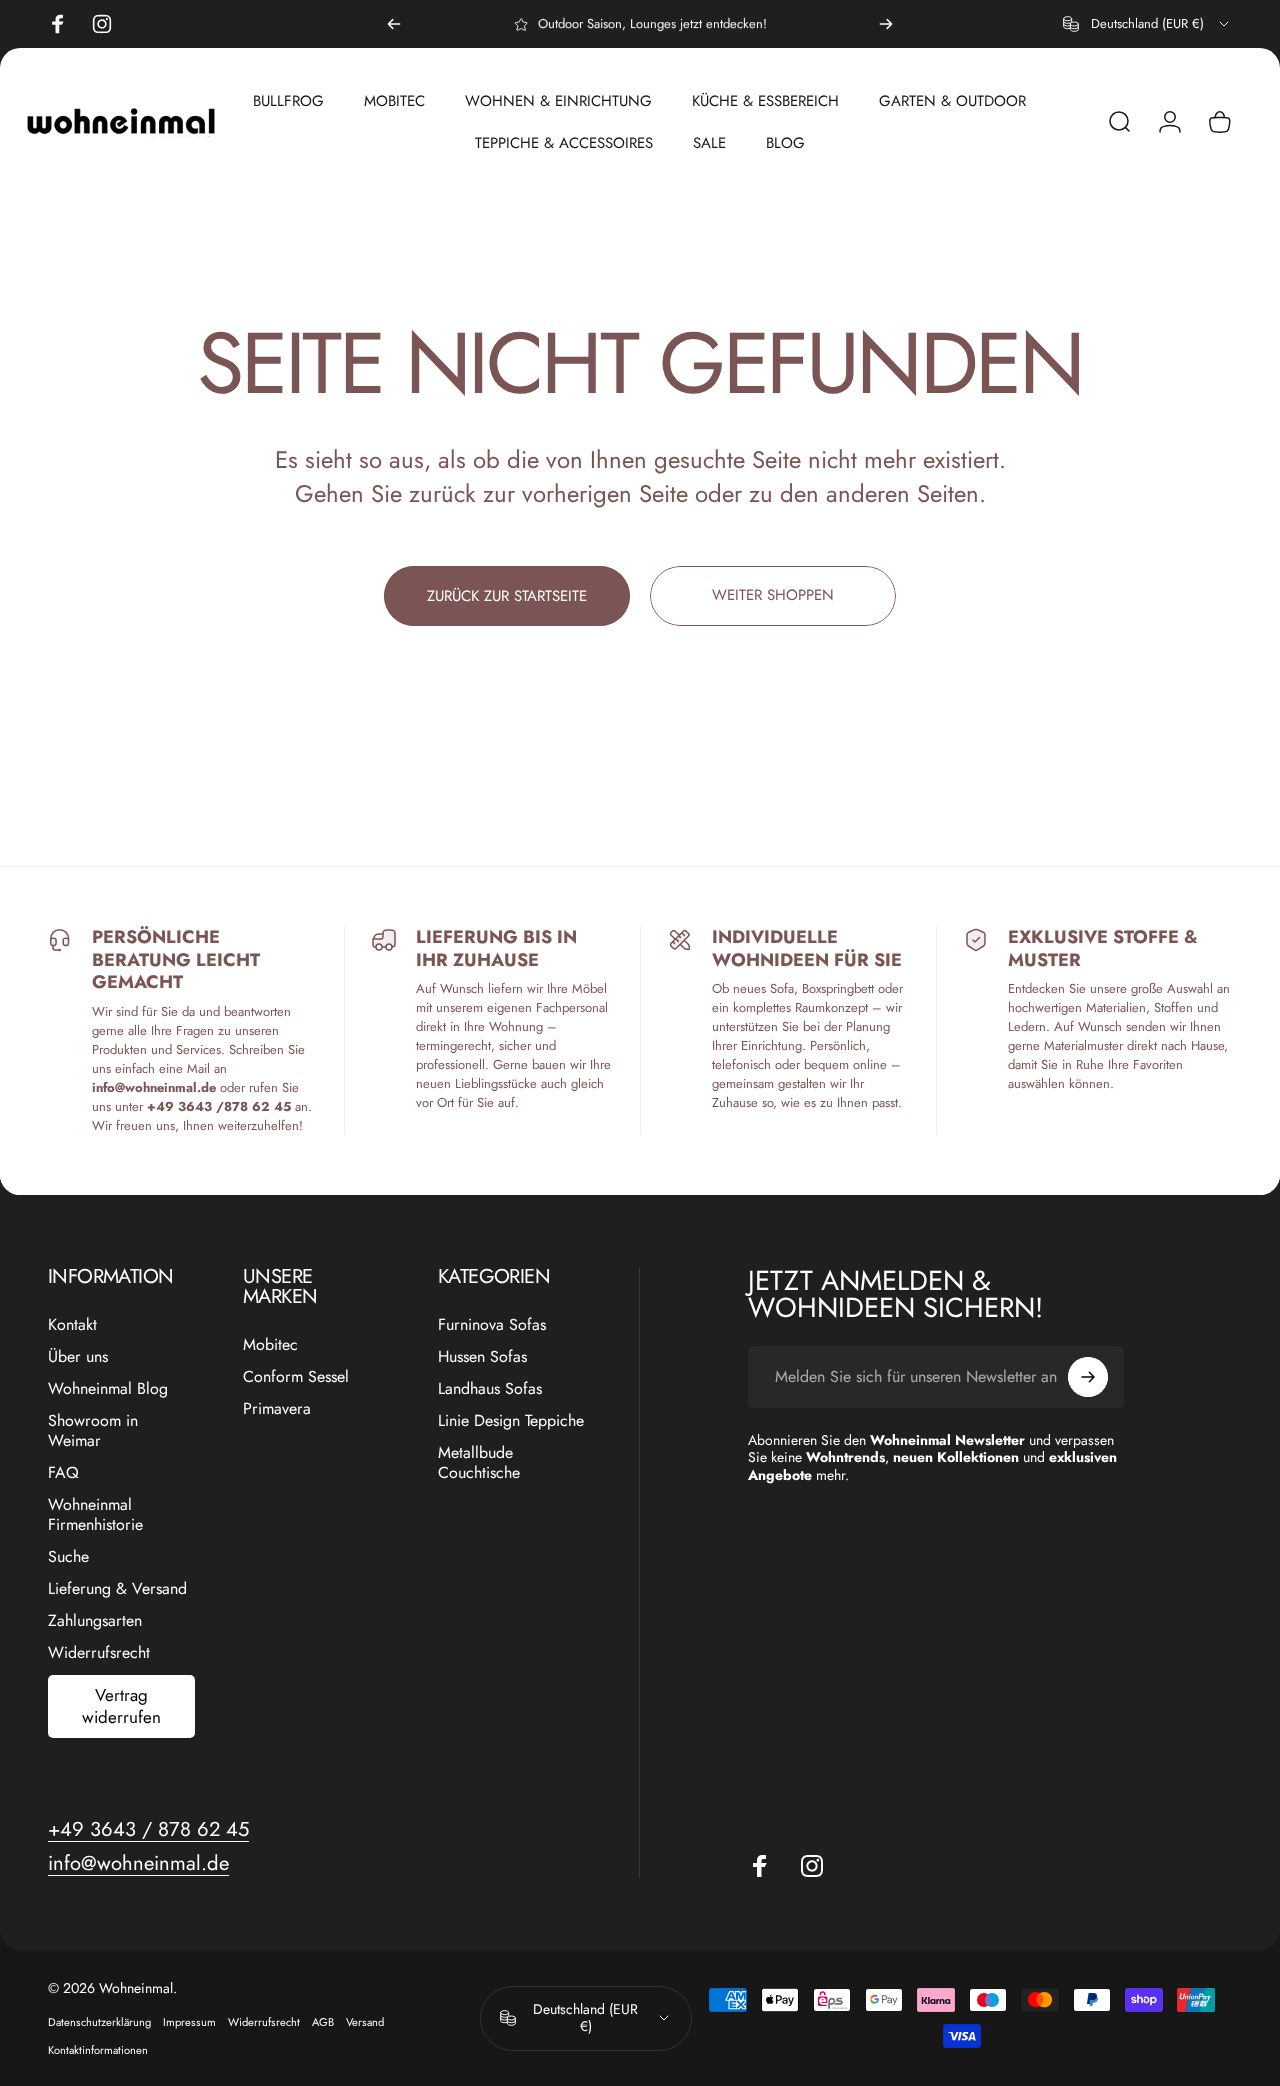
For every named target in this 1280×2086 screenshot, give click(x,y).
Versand (365, 2022)
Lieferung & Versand (117, 1589)
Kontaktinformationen (98, 2050)
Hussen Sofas (482, 1357)
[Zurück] (394, 24)
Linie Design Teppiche (511, 1421)
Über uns (78, 1357)
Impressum (189, 2022)
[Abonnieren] (1088, 1377)
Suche (68, 1557)
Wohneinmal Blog (108, 1389)
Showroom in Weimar (93, 1431)
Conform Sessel (296, 1377)
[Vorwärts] (886, 24)
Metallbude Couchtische (479, 1463)
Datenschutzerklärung (99, 2022)
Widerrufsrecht (99, 1653)
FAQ (63, 1473)
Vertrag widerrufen (121, 1705)
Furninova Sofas (492, 1325)
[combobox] (1147, 24)
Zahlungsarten (95, 1621)
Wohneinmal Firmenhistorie (95, 1515)
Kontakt (72, 1325)
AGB (323, 2022)
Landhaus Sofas (490, 1389)
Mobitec (270, 1345)
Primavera (277, 1409)
